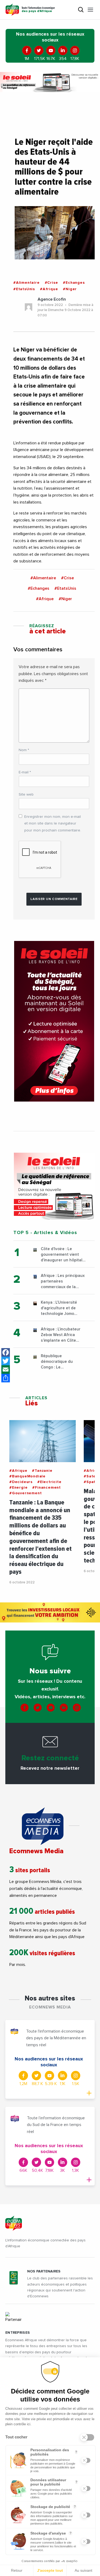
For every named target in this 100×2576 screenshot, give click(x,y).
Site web (26, 795)
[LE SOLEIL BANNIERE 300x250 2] (54, 1186)
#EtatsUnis (24, 289)
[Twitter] (6, 1361)
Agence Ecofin (52, 299)
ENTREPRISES (18, 2333)
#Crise (51, 283)
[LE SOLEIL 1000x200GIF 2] (50, 82)
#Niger (70, 289)
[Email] (6, 1370)
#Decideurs (21, 1482)
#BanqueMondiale (27, 1476)
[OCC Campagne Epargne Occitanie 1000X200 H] (50, 1612)
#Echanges (74, 283)
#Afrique (49, 289)
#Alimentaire (27, 283)
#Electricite (49, 1482)
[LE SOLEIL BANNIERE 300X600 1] (54, 1021)
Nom (24, 750)
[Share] (6, 1378)
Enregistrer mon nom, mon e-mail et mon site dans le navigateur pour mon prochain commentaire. (53, 823)
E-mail (25, 772)
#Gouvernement (25, 1493)
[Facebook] (6, 1352)
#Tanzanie (42, 1471)
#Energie (18, 1488)
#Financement (47, 1488)
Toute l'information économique (38, 10)
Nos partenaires (44, 2271)
